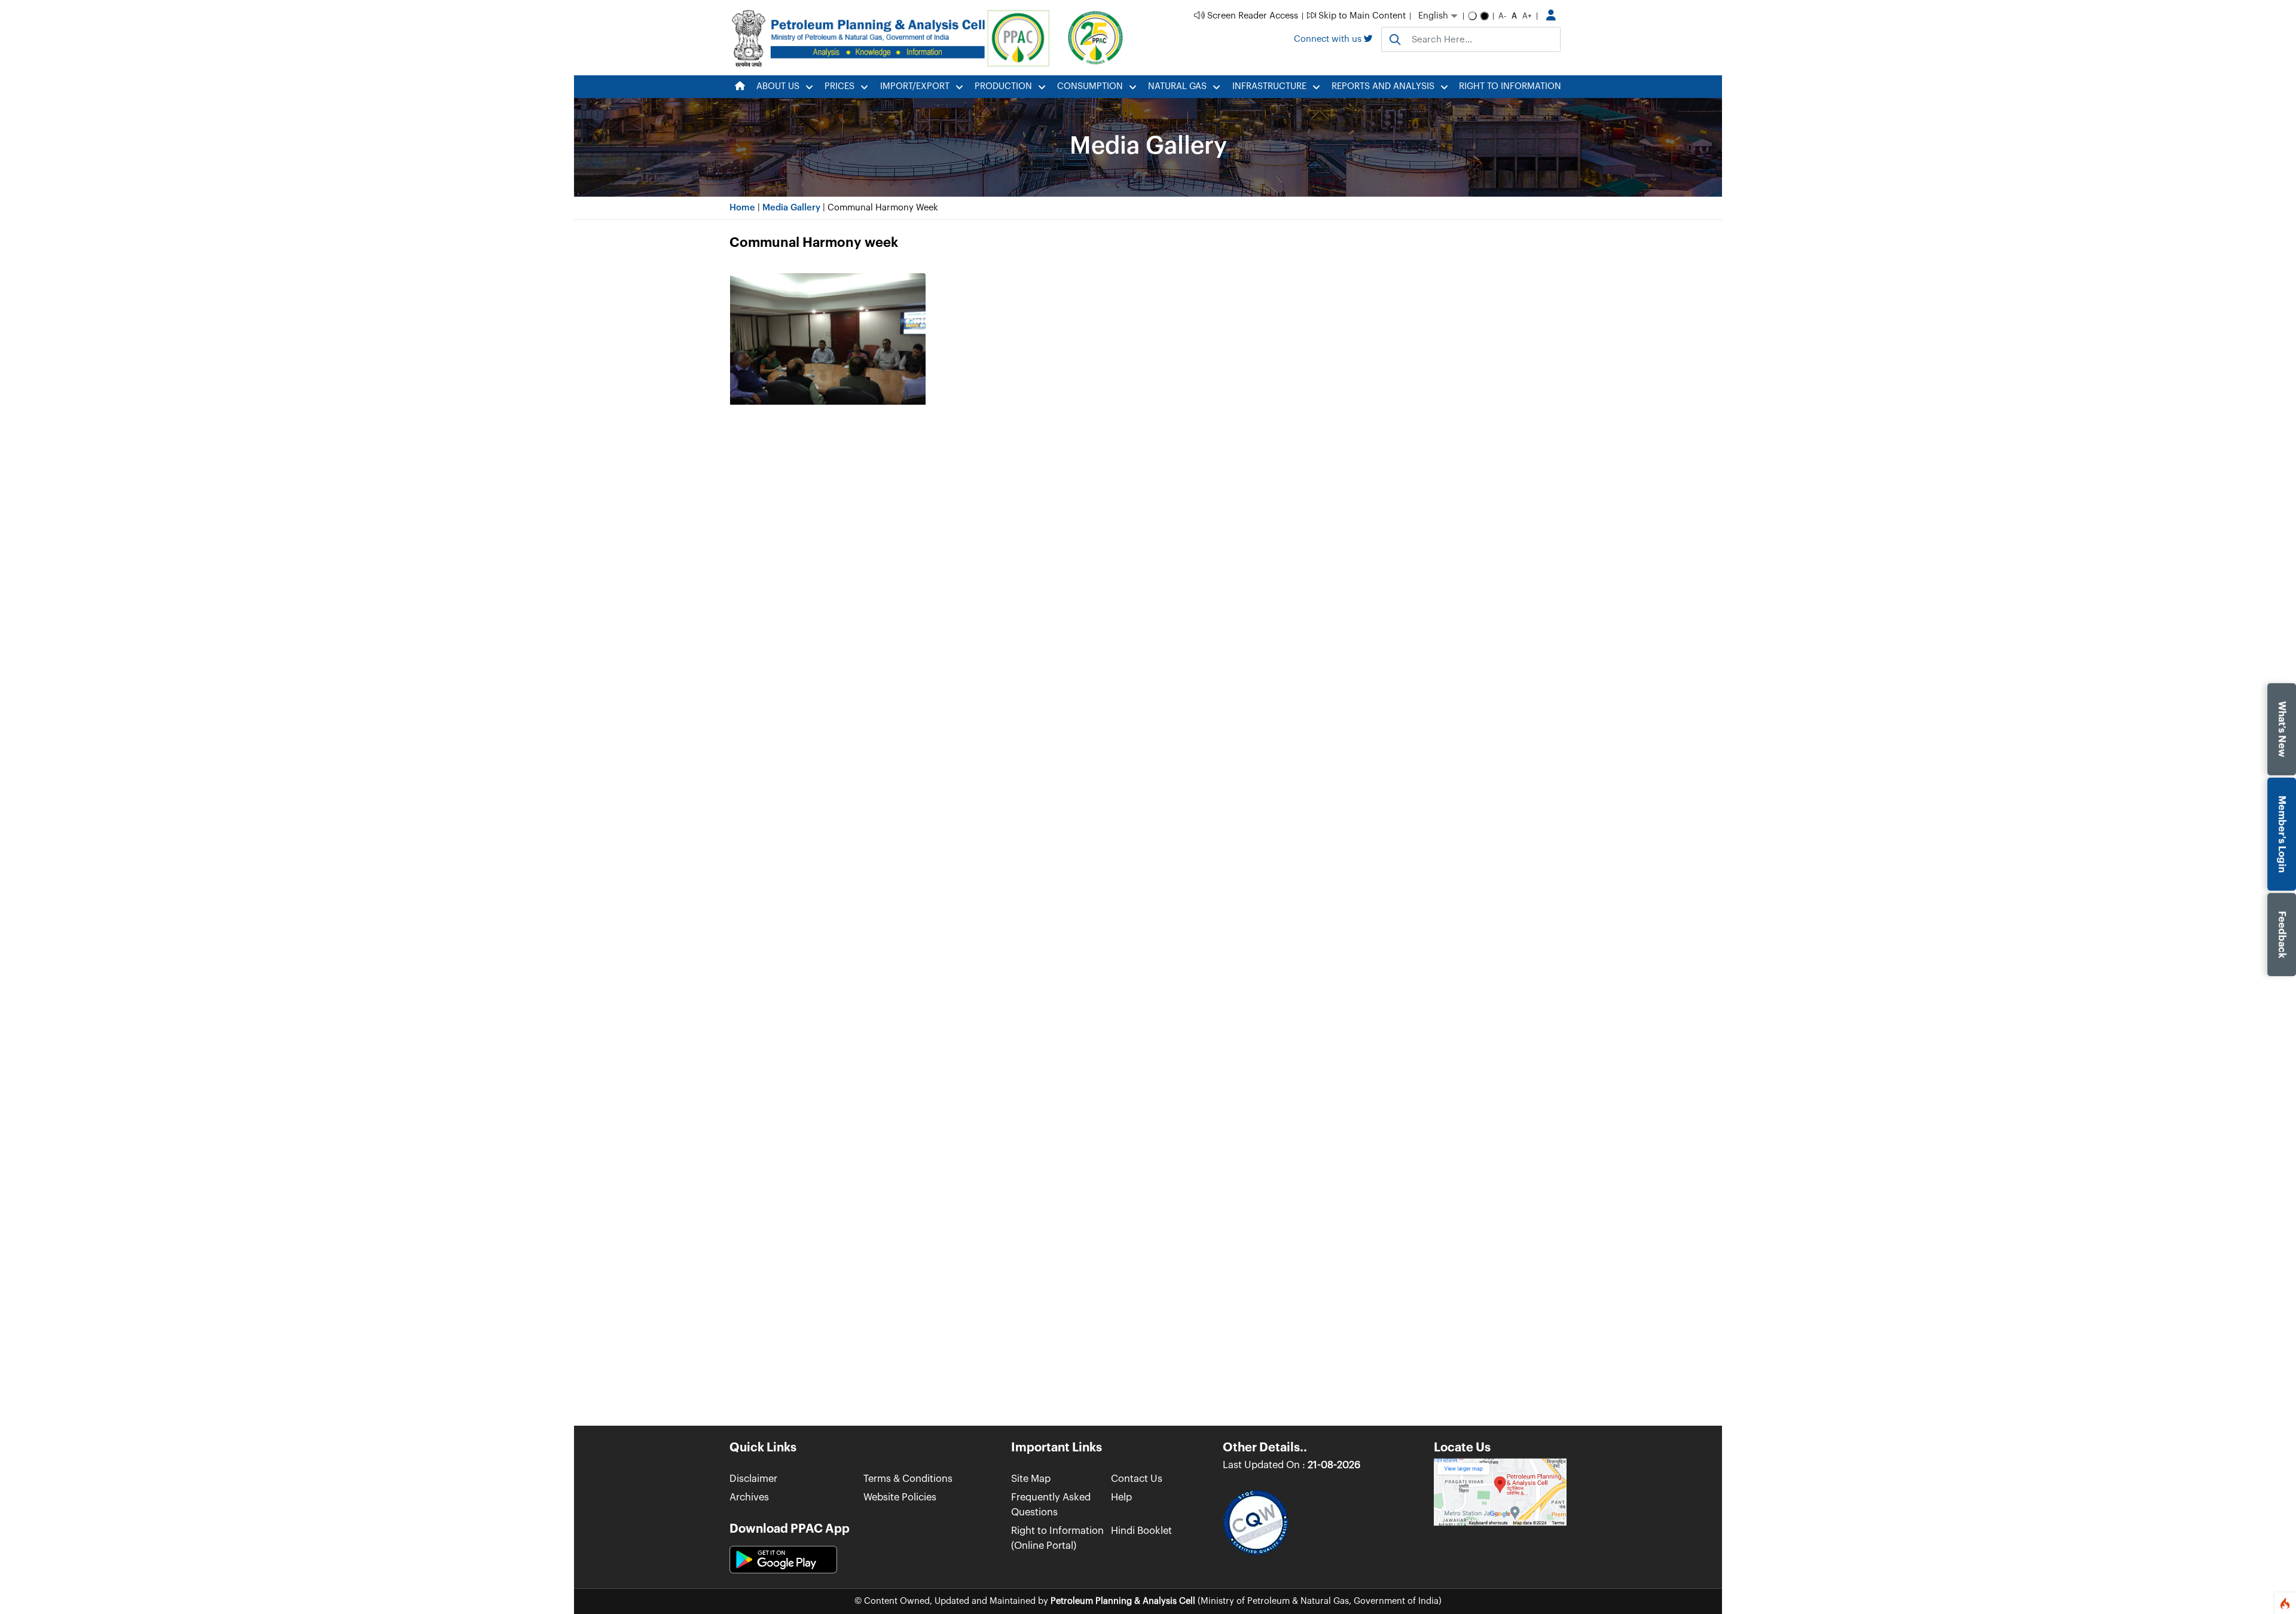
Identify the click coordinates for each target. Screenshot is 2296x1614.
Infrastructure (1269, 86)
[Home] (740, 87)
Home (742, 208)
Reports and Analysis (1383, 86)
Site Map (1031, 1479)
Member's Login (2283, 834)
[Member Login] (1551, 16)
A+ (1527, 16)
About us (778, 86)
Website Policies (900, 1497)
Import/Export (915, 86)
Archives (749, 1497)
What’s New (2283, 729)
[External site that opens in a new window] (1500, 1491)
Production (1003, 86)
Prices (839, 86)
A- (1502, 16)
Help (1121, 1497)
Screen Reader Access (1251, 16)
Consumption (1090, 86)
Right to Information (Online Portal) (1057, 1538)
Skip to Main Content (1361, 16)
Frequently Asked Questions (1051, 1505)
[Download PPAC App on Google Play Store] (783, 1560)
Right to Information (1510, 86)
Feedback (2283, 935)
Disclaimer (753, 1479)
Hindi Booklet (1141, 1531)
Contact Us (1137, 1479)
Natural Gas (1177, 86)
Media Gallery (791, 208)
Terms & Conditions (908, 1479)
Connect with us (1329, 39)
